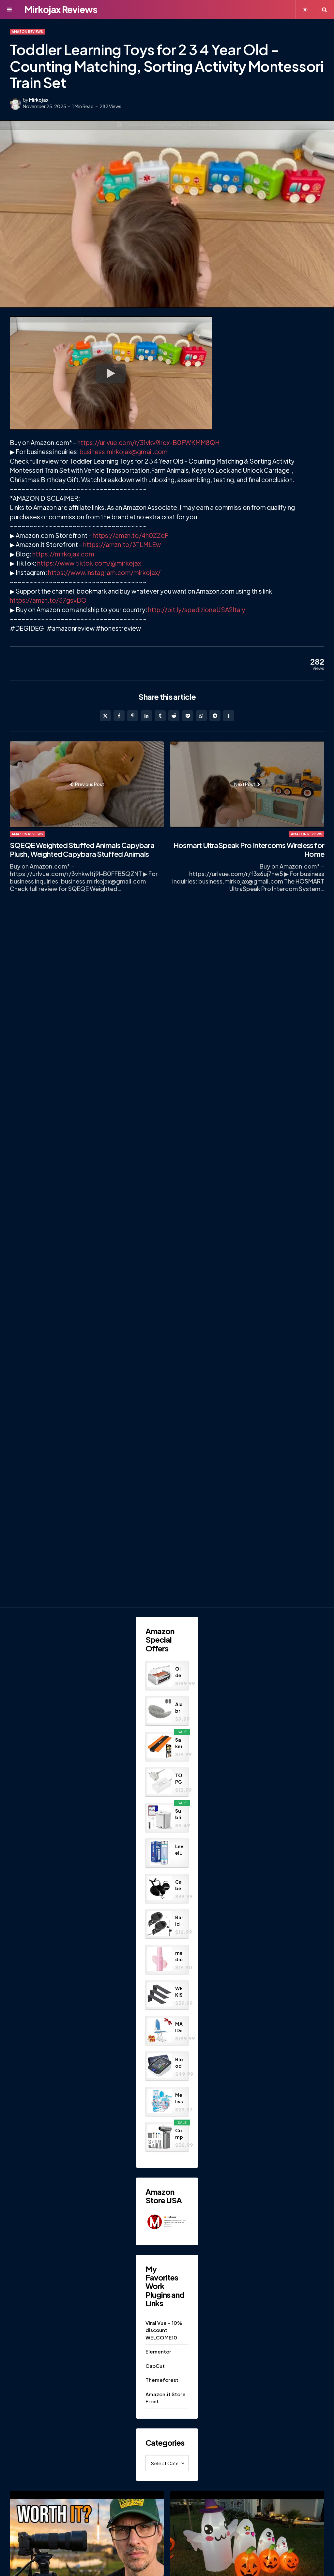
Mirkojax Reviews (61, 9)
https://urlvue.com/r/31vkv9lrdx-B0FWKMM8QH (148, 442)
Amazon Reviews (27, 32)
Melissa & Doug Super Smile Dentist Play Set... (179, 2098)
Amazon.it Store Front (166, 2398)
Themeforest (162, 2380)
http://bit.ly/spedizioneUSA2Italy (197, 610)
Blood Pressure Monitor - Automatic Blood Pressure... (179, 2063)
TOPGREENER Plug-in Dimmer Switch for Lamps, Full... (179, 1779)
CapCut (155, 2366)
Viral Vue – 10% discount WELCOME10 (164, 2330)
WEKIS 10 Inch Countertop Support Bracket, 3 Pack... (179, 1992)
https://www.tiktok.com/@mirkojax (89, 563)
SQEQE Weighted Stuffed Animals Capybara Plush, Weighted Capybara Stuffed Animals (82, 850)
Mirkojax (39, 100)
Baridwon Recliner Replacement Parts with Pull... (179, 1921)
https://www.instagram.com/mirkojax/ (104, 572)
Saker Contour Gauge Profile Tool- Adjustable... (179, 1743)
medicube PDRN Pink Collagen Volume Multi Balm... (179, 1956)
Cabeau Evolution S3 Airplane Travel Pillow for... (179, 1885)
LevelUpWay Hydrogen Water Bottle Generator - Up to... (179, 1850)
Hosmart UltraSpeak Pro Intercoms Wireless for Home (249, 850)
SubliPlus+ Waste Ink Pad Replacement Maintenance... (179, 1814)
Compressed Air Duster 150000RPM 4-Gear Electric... (179, 2134)
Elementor (158, 2351)
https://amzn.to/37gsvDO (48, 600)
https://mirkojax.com (63, 554)
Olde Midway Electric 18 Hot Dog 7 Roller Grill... (179, 1672)
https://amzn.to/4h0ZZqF (130, 535)
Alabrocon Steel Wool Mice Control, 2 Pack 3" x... (179, 1708)
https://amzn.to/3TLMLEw (122, 544)
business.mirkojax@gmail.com (124, 452)
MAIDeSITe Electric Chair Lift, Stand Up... (179, 2027)
